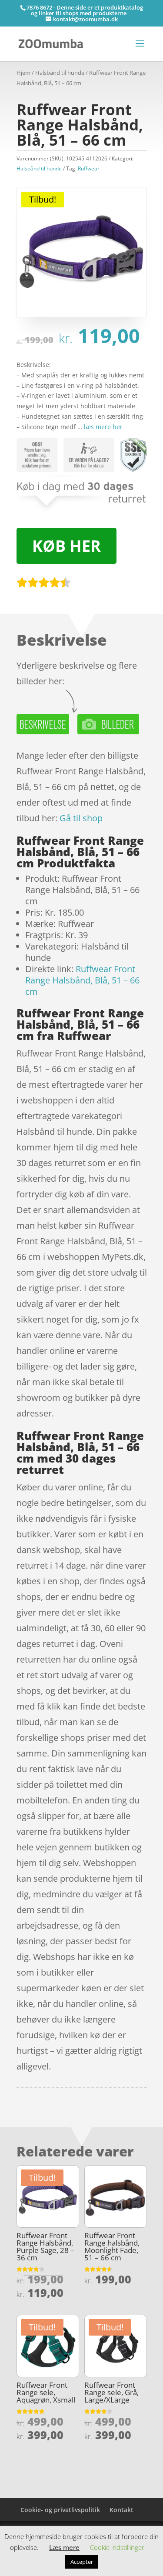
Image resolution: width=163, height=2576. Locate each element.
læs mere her (103, 427)
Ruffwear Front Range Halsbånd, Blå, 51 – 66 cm (82, 980)
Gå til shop (81, 818)
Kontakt (121, 2510)
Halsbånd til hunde (60, 73)
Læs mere (64, 2547)
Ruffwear (89, 168)
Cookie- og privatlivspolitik (60, 2510)
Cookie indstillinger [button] (117, 2547)
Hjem (23, 73)
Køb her (67, 546)
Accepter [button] (82, 2562)
